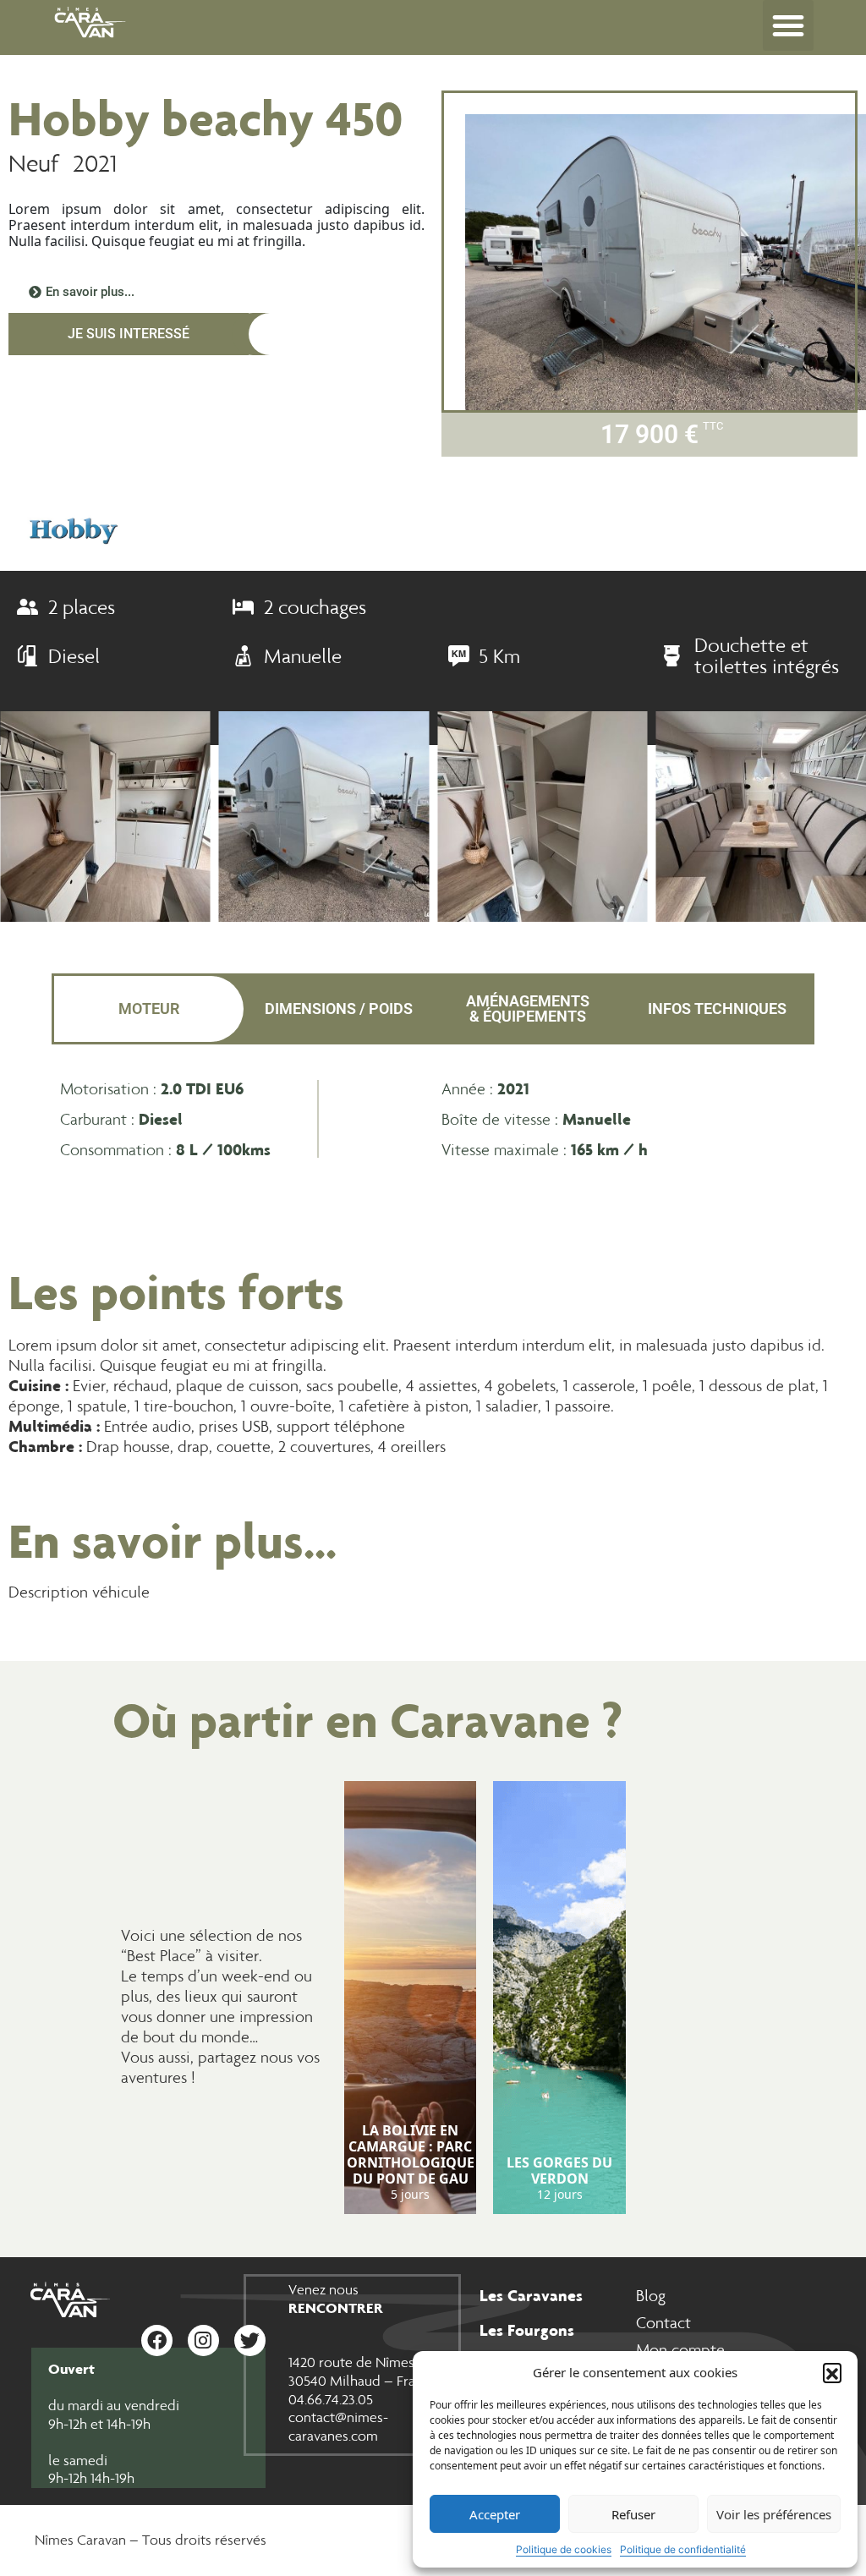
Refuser (633, 2514)
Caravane (490, 1720)
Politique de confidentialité (683, 2549)
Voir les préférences (774, 2514)
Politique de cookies (564, 2549)
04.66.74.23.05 (331, 2399)
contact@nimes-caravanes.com (338, 2426)
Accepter (495, 2514)
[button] (832, 2372)
